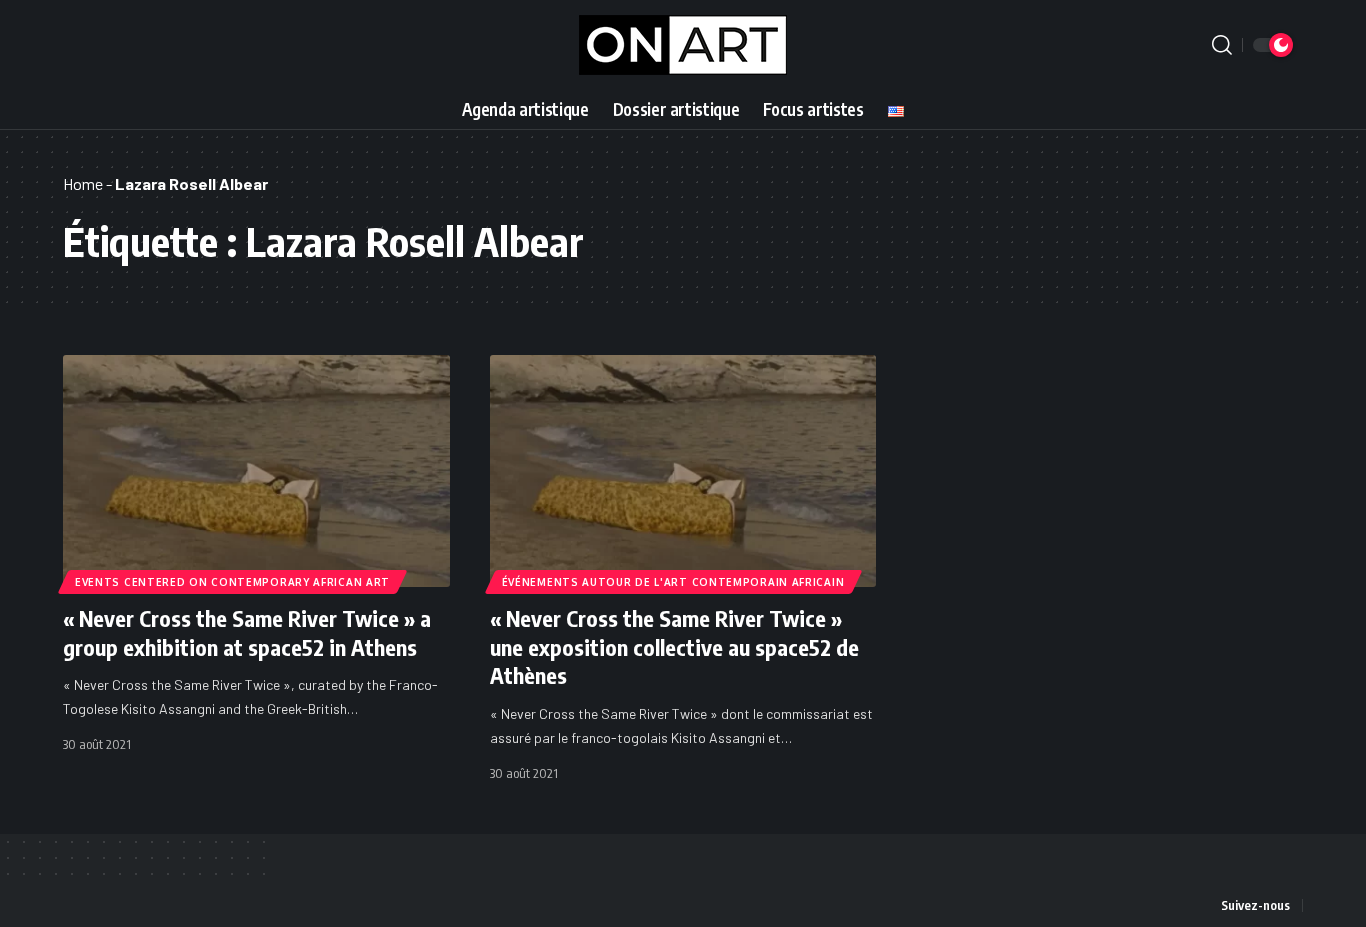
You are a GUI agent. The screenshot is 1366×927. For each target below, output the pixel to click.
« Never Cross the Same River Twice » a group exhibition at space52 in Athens (247, 632)
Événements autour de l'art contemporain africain (673, 582)
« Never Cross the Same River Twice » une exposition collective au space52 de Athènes (674, 646)
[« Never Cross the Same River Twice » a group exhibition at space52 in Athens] (256, 471)
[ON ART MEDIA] (683, 45)
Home (83, 183)
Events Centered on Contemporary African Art (232, 582)
